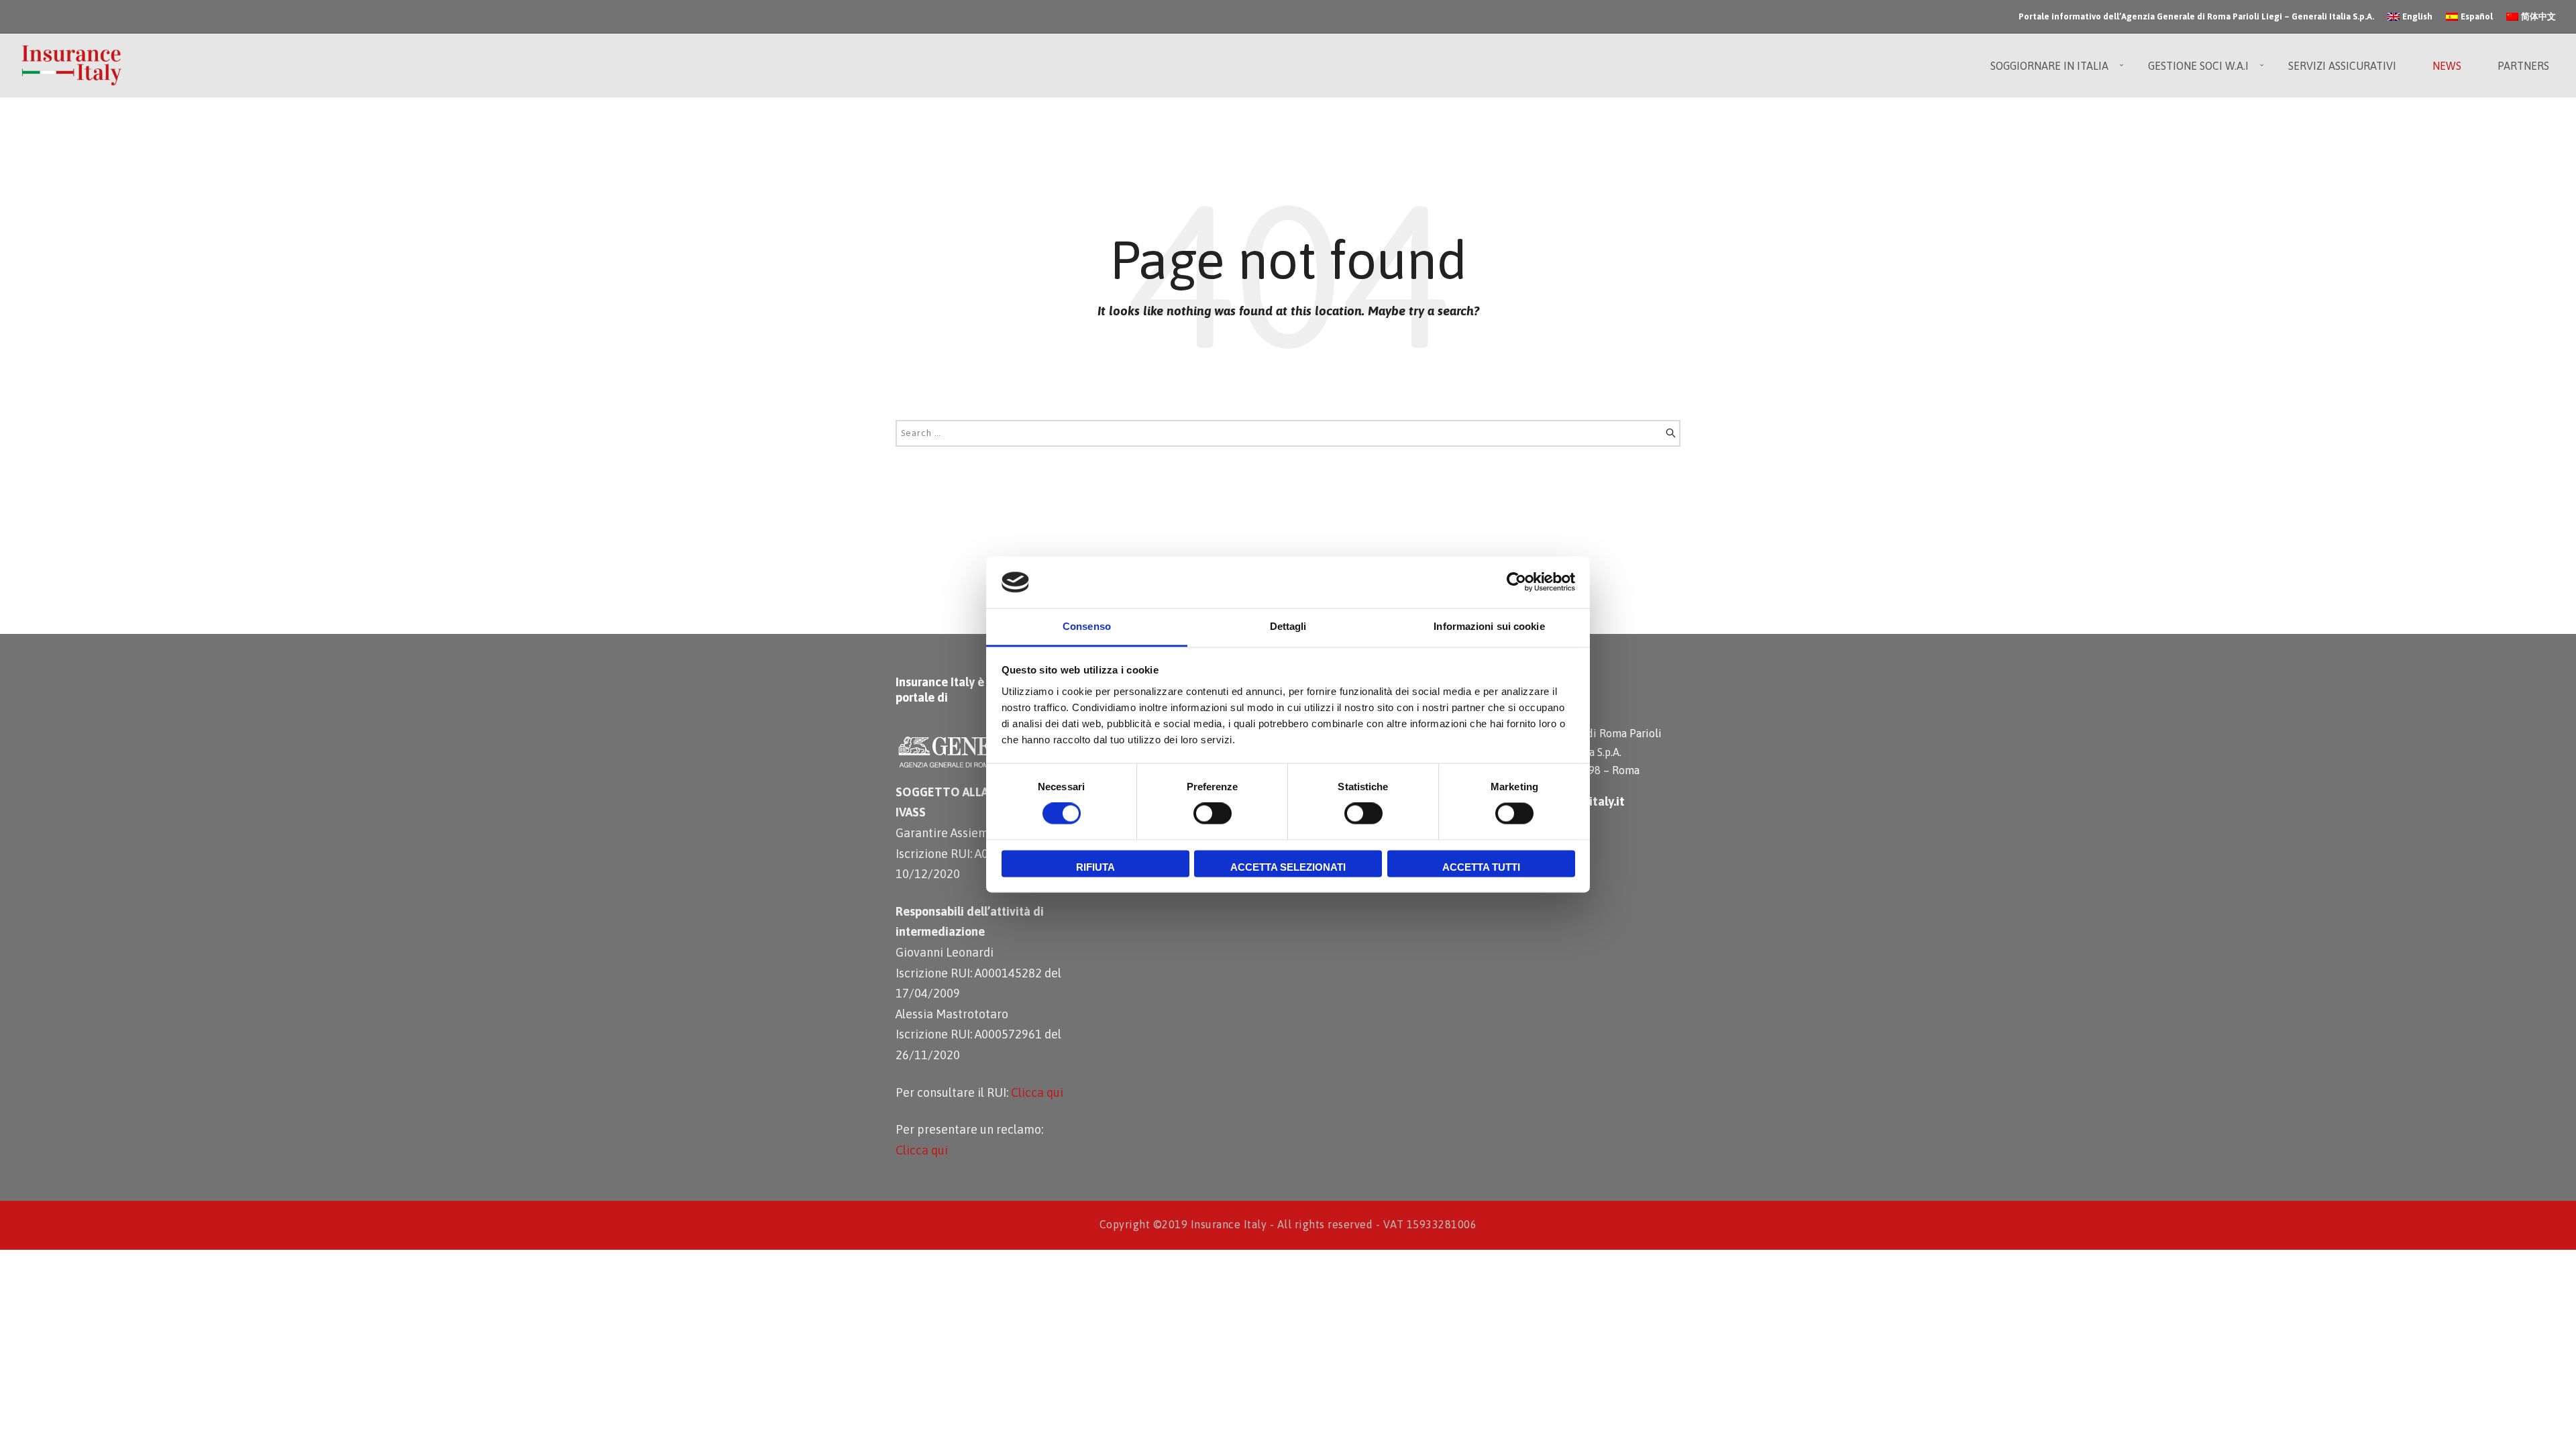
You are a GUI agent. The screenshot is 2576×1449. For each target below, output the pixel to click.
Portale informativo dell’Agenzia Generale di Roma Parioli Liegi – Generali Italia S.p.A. (2196, 16)
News (2447, 66)
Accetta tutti (1481, 867)
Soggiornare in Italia (2049, 66)
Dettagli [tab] (1288, 626)
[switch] (1213, 814)
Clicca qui (1037, 1092)
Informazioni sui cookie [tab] (1489, 626)
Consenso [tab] (1087, 626)
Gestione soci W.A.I (2198, 66)
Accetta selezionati (1288, 867)
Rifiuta (1095, 867)
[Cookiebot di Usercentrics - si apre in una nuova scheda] (1516, 582)
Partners (2523, 66)
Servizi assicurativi (2342, 66)
